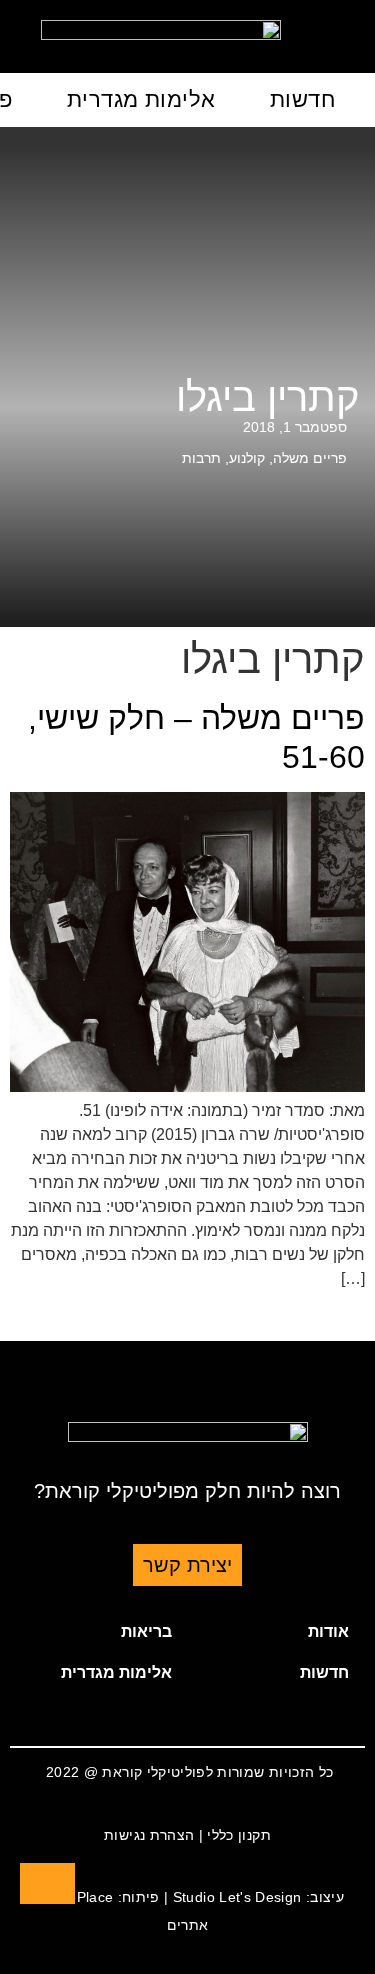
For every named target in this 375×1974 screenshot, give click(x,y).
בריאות (146, 1631)
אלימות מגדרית (141, 99)
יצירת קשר (187, 1565)
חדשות (302, 99)
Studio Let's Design (237, 1897)
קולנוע (247, 458)
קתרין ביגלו (268, 397)
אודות (328, 1631)
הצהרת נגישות (149, 1835)
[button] (277, 1632)
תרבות (201, 458)
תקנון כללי (239, 1835)
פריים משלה (310, 458)
